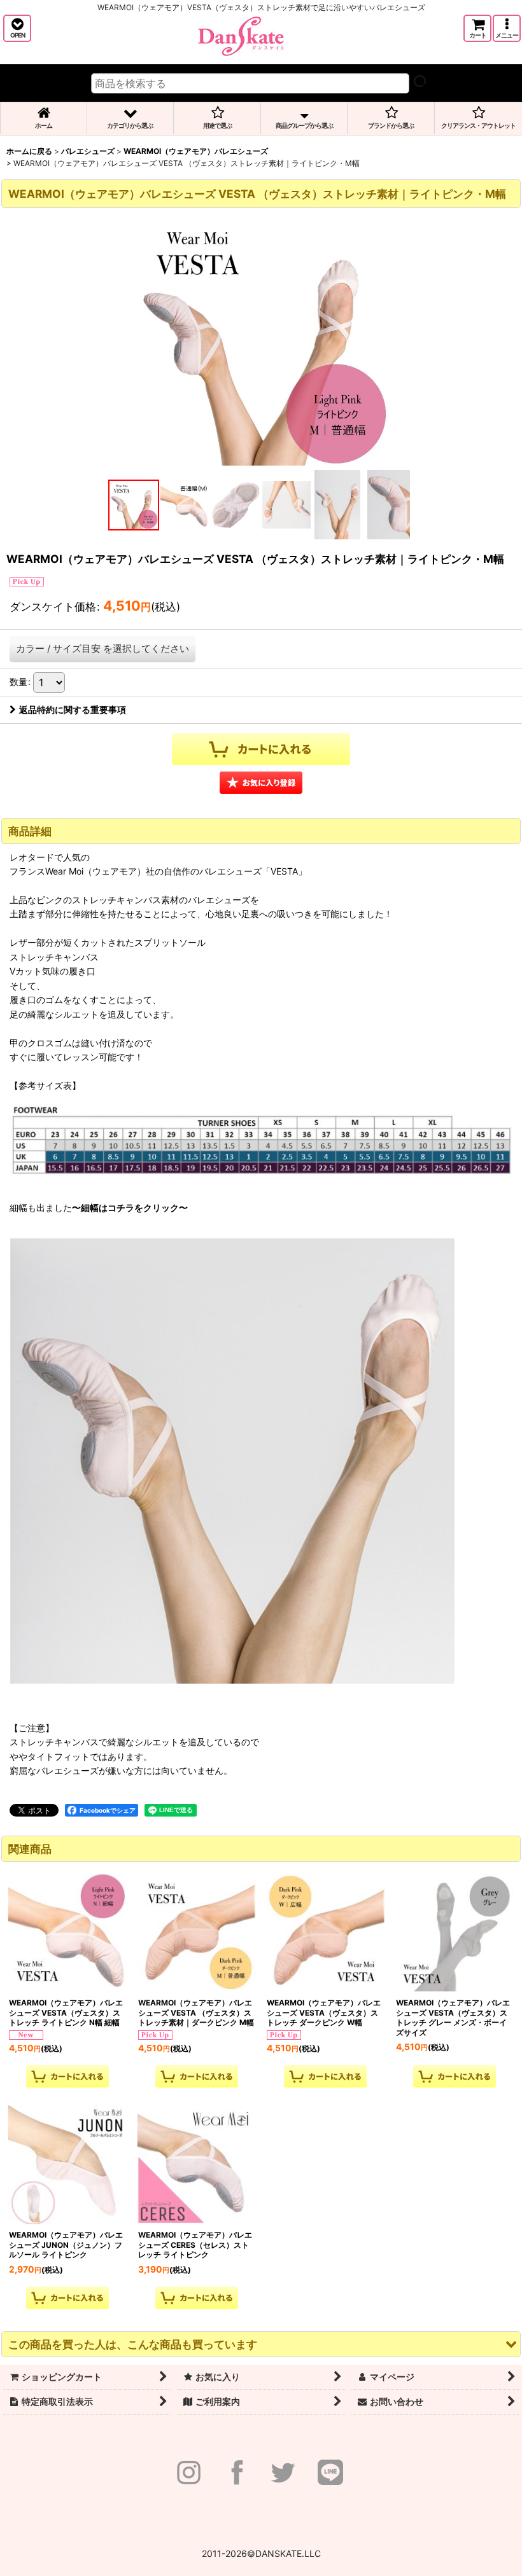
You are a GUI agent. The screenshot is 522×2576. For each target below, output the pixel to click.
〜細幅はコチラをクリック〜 (130, 1208)
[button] (17, 28)
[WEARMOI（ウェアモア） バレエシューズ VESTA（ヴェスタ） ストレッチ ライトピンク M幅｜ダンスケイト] (261, 338)
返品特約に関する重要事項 (73, 710)
